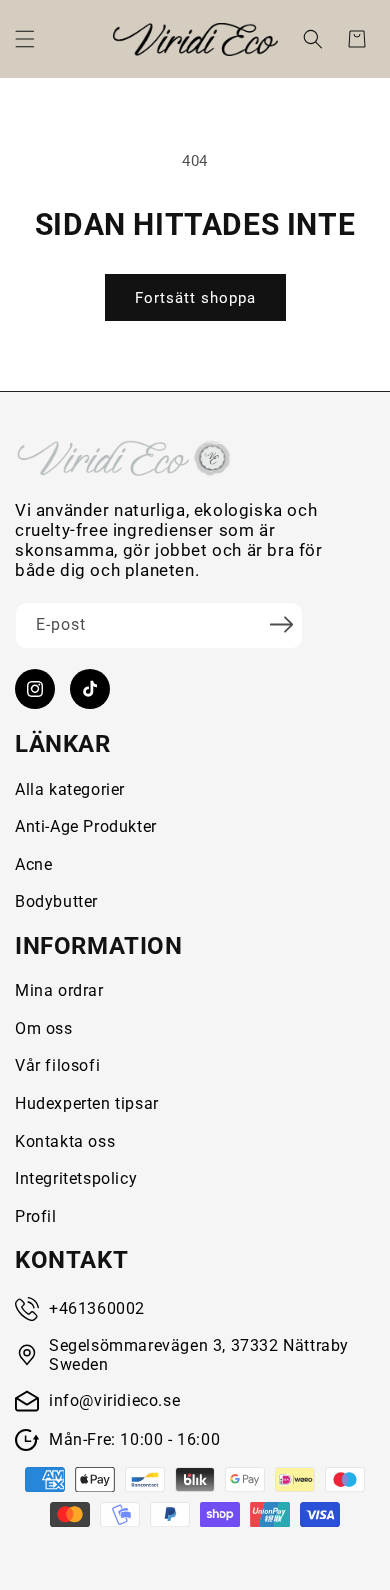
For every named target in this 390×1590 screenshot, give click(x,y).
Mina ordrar (59, 990)
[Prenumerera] (281, 624)
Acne (33, 864)
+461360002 (97, 1308)
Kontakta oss (65, 1141)
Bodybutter (56, 901)
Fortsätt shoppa (195, 298)
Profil (36, 1216)
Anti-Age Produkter (86, 826)
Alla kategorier (70, 789)
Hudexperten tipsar (87, 1103)
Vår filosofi (57, 1065)
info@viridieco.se (114, 1400)
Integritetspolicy (76, 1178)
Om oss (44, 1028)
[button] (25, 39)
